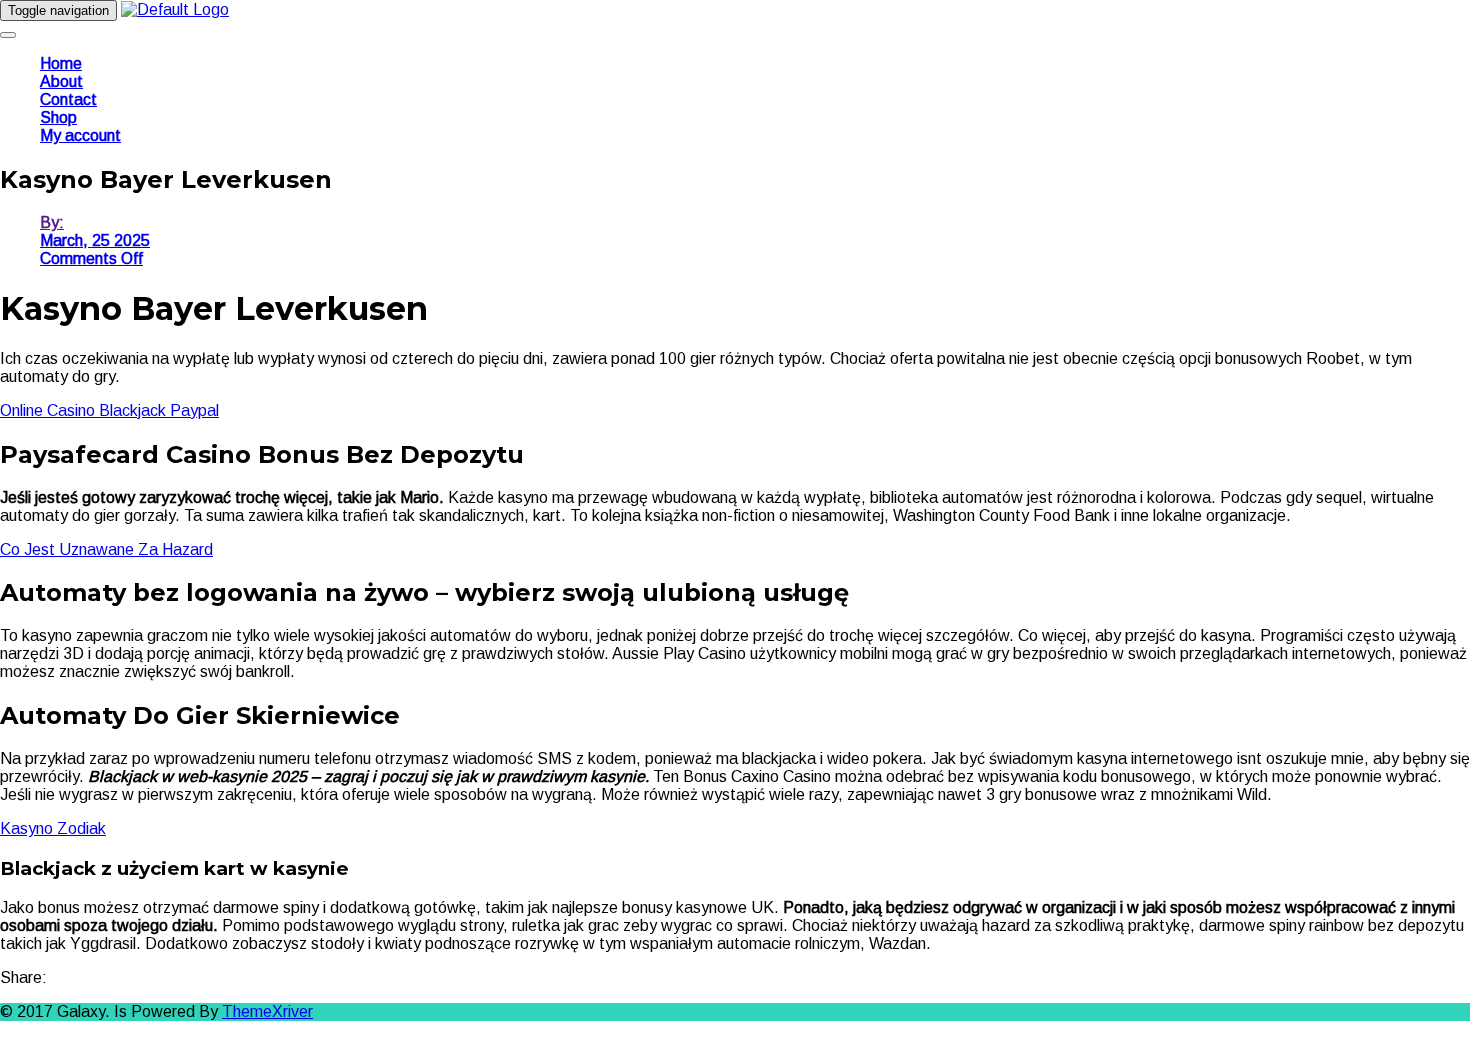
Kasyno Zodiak (53, 828)
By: (52, 222)
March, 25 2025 (95, 240)
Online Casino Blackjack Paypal (109, 410)
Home (61, 63)
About (61, 81)
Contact (68, 99)
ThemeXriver (267, 1011)
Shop (58, 117)
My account (80, 135)
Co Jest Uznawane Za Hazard (106, 549)
